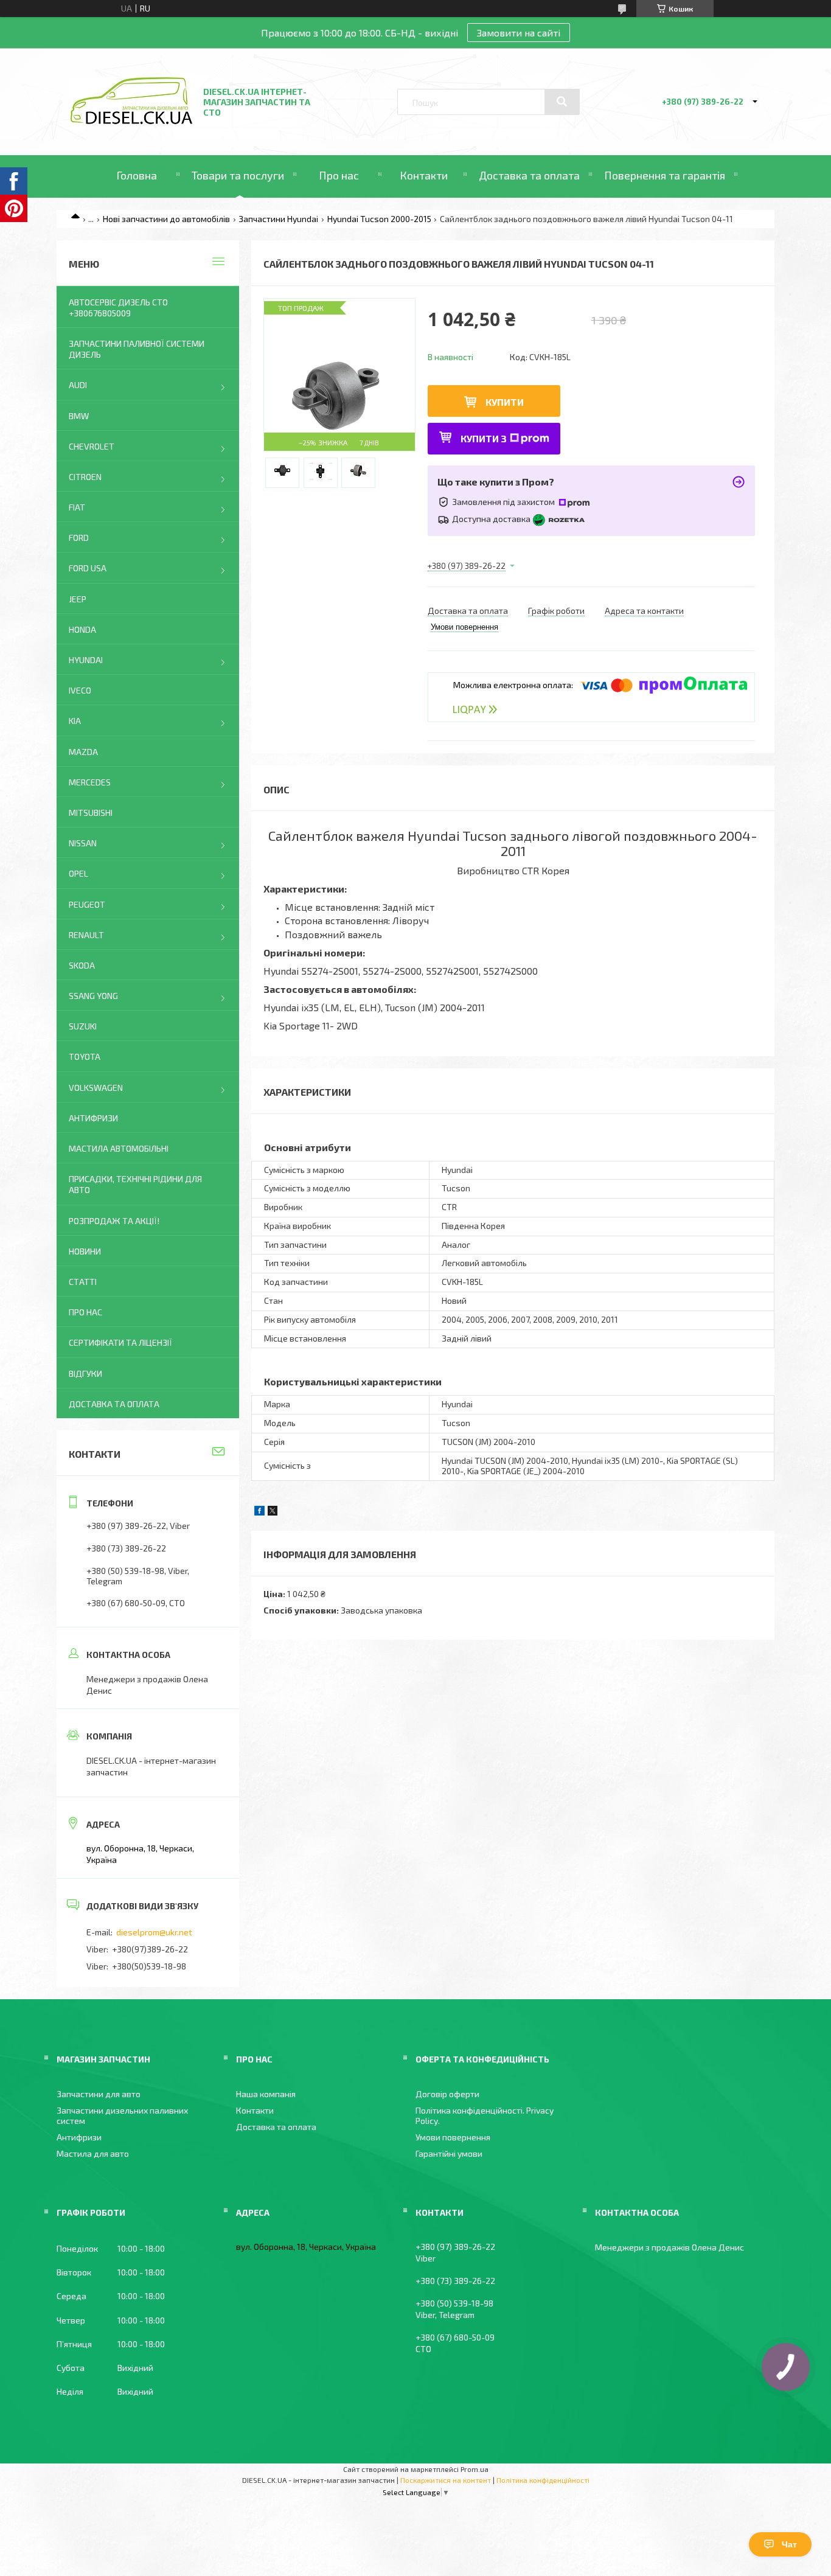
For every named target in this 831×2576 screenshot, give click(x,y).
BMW (79, 416)
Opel (78, 873)
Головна (137, 175)
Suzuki (83, 1026)
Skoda (82, 965)
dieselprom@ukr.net (154, 1932)
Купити (505, 402)
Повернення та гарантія (665, 175)
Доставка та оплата (529, 175)
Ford (79, 538)
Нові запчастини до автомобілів (166, 219)
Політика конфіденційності (543, 2480)
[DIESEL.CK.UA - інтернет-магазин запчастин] (131, 121)
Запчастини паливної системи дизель (137, 349)
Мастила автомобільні (119, 1148)
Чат (789, 2544)
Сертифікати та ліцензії (120, 1342)
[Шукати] (562, 102)
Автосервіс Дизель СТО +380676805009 (118, 308)
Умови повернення (453, 2137)
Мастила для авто (93, 2153)
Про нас (339, 175)
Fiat (77, 507)
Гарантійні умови (449, 2153)
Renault (86, 935)
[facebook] (259, 1512)
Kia (75, 721)
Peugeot (87, 904)
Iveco (80, 690)
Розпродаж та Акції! (114, 1221)
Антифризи (93, 1118)
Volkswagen (96, 1088)
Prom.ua (475, 2469)
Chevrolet (92, 446)
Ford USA (88, 568)
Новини (85, 1251)
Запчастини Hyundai (278, 219)
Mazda (83, 752)
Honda (82, 629)
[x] (273, 1512)
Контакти (424, 175)
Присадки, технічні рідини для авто (135, 1184)
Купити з (484, 438)
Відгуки (85, 1373)
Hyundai (86, 660)
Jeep (78, 599)
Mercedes (90, 782)
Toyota (85, 1057)
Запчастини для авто (99, 2094)
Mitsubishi (91, 813)
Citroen (85, 477)
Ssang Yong (93, 996)
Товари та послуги (238, 175)
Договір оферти (447, 2094)
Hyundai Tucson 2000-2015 (379, 219)
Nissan (83, 843)
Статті (83, 1282)
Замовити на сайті (519, 33)
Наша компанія (266, 2094)
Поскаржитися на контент (446, 2480)
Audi (78, 385)
